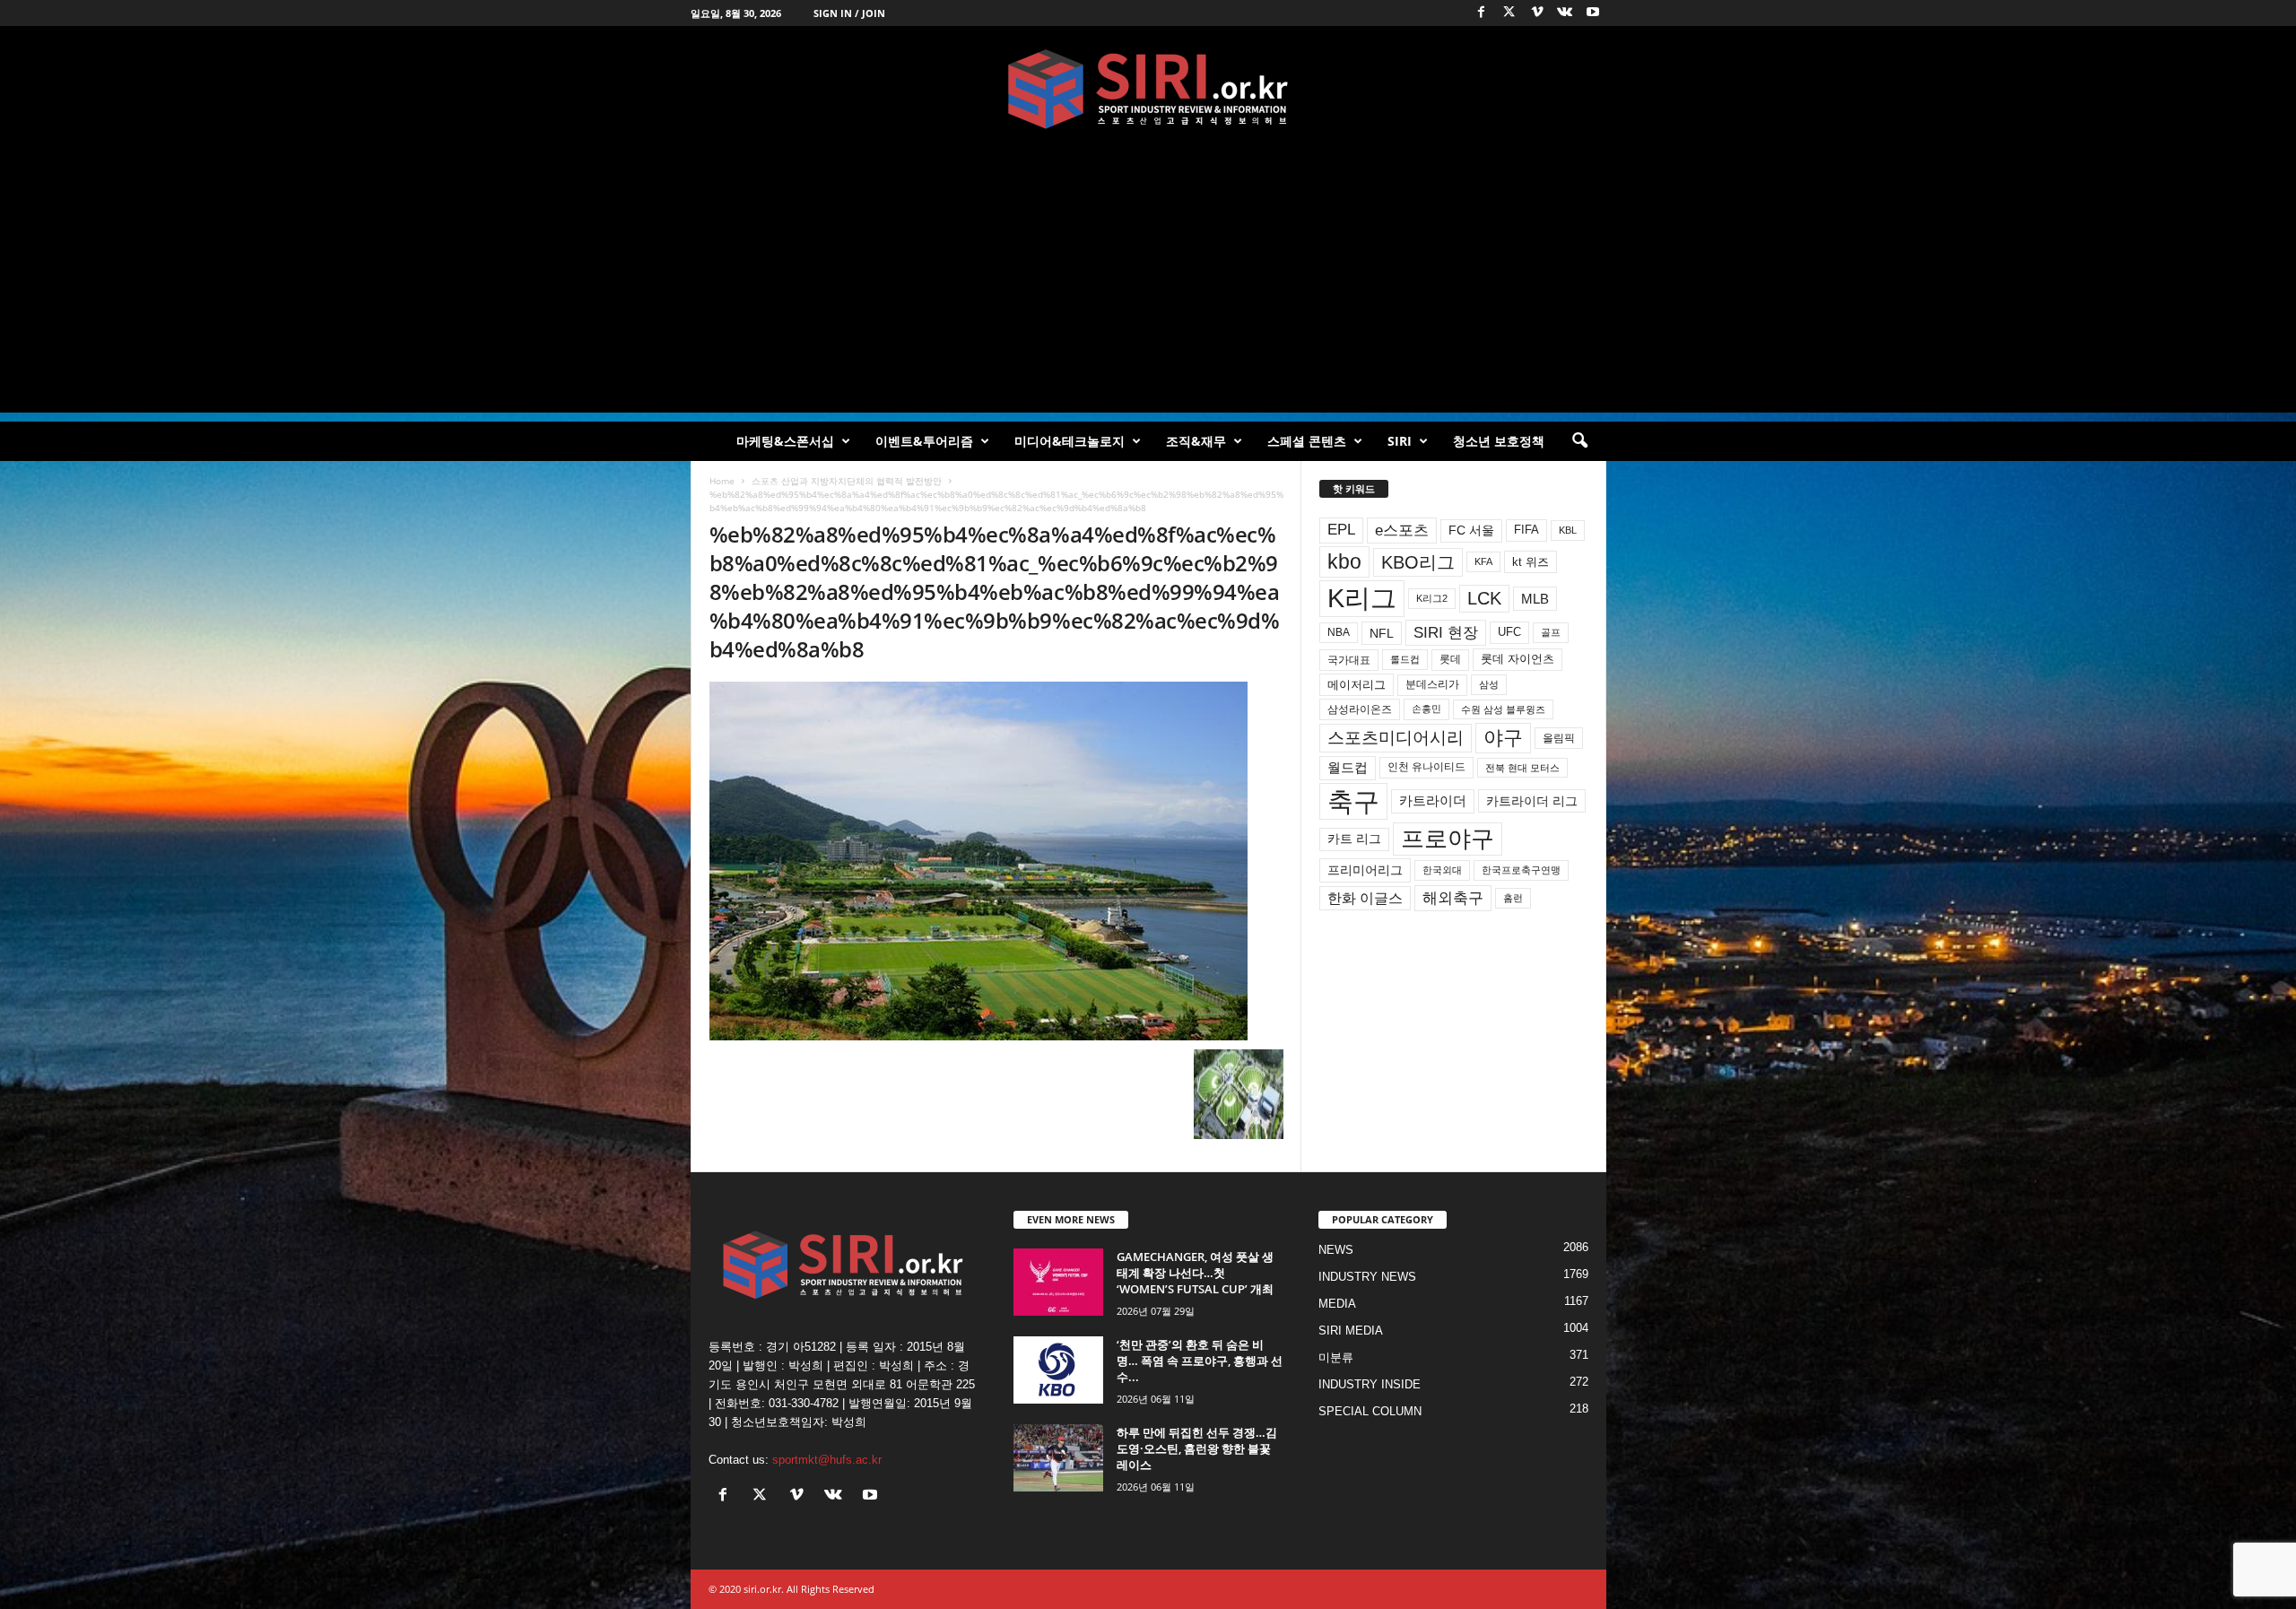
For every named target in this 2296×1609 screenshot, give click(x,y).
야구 (1503, 738)
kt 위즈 (1531, 562)
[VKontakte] (1565, 13)
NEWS (1336, 1250)
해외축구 (1453, 898)
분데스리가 (1432, 684)
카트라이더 (1433, 800)
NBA (1339, 632)
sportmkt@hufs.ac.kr (827, 1460)
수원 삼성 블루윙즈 (1503, 709)
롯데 (1450, 659)
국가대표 (1349, 660)
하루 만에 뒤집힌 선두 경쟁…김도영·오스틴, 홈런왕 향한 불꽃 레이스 (1197, 1448)
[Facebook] (1482, 13)
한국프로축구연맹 (1521, 870)
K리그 (1362, 598)
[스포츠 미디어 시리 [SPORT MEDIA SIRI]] (1148, 89)
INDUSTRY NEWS (1367, 1277)
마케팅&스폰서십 (785, 441)
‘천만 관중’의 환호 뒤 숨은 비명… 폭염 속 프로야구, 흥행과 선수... (1200, 1361)
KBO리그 (1418, 562)
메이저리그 (1357, 685)
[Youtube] (1593, 13)
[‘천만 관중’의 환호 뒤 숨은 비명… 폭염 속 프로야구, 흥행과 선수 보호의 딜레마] (1058, 1370)
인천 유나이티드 (1426, 767)
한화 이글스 (1365, 898)
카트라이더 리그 (1532, 801)
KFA (1483, 561)
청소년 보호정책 (1499, 441)
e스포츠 (1402, 530)
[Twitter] (1509, 13)
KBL (1568, 530)
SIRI (1400, 441)
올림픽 (1559, 738)
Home (722, 481)
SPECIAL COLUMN (1370, 1411)
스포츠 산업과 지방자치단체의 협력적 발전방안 (847, 481)
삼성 (1489, 684)
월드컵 (1348, 768)
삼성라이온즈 (1360, 709)
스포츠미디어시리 (1396, 737)
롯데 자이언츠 (1518, 659)
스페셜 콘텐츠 (1307, 441)
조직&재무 (1196, 441)
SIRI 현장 (1446, 632)
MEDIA (1337, 1304)
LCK (1484, 598)
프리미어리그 (1365, 870)
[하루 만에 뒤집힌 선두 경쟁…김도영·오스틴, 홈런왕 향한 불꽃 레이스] (1058, 1458)
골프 (1551, 632)
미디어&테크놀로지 (1070, 441)
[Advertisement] (1148, 287)
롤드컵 (1405, 659)
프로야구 (1448, 839)
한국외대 (1442, 870)
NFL (1382, 633)
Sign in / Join (849, 13)
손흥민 (1426, 709)
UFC (1509, 632)
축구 (1353, 801)
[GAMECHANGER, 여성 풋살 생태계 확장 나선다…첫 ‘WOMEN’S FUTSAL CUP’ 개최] (1058, 1282)
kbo (1344, 561)
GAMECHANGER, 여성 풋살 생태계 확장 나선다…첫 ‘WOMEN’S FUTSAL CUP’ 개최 (1195, 1273)
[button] (1579, 441)
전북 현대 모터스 (1522, 768)
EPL (1341, 530)
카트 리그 (1354, 839)
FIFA (1526, 530)
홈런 (1513, 898)
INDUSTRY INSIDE (1370, 1384)
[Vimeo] (1537, 13)
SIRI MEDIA (1351, 1331)
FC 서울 (1471, 531)
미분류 (1336, 1357)
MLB (1535, 599)
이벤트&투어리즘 (924, 441)
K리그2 (1432, 598)
